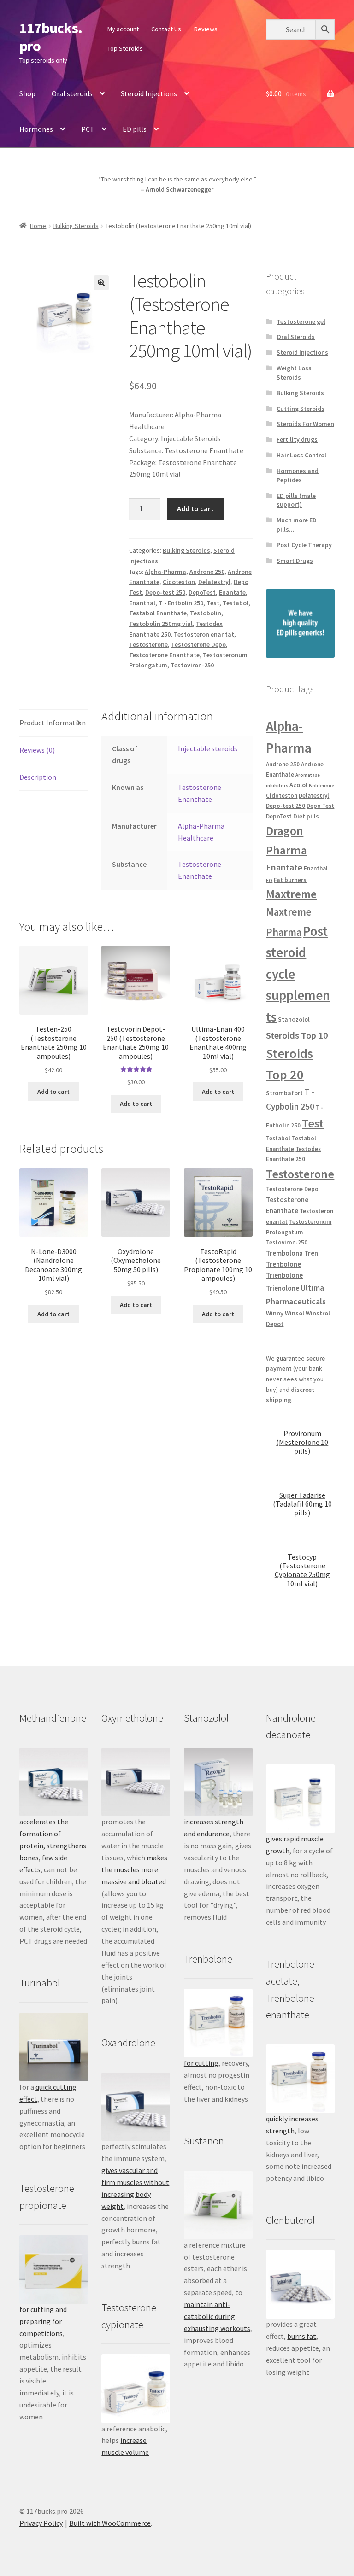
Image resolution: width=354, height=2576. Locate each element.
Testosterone (148, 644)
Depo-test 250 (165, 592)
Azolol (298, 785)
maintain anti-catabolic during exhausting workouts (217, 2316)
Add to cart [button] (53, 1092)
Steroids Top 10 (297, 1035)
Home (38, 226)
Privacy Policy (41, 2523)
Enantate (232, 592)
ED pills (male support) (296, 500)
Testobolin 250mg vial (161, 624)
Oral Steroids (296, 337)
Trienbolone (284, 1275)
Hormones (36, 129)
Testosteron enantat (204, 634)
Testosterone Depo (198, 644)
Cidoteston (179, 582)
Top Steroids (125, 48)
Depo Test (320, 806)
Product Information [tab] (53, 723)
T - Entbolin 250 (181, 603)
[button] (101, 283)
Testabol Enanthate (158, 613)
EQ (269, 880)
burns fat (302, 2336)
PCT (88, 129)
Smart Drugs (295, 561)
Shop (27, 93)
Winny (275, 1313)
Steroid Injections (149, 93)
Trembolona (284, 1253)
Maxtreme (291, 894)
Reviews (206, 29)
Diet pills (306, 816)
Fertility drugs (297, 439)
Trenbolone (283, 1264)
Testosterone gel (301, 321)
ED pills (135, 129)
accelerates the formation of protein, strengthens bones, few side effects (53, 1846)
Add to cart (195, 508)
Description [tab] (38, 777)
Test (213, 603)
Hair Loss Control (301, 455)
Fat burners (290, 880)
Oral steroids (72, 93)
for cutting (201, 2063)
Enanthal (142, 603)
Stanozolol (294, 1019)
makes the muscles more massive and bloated (134, 1869)
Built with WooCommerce (110, 2523)
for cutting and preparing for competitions (43, 2321)
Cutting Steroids (301, 409)
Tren (311, 1253)
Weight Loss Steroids (294, 373)
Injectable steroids (208, 748)
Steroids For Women (305, 424)
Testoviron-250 (192, 665)
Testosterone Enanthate (164, 655)
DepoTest (202, 592)
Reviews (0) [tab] (37, 750)
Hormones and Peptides (298, 475)
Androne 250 (207, 572)
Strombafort (284, 1093)
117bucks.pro (51, 37)
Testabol (236, 603)
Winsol (295, 1313)
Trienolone (283, 1288)
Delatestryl (214, 582)
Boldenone (322, 786)
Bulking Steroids (76, 226)
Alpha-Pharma (165, 572)
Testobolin (206, 613)
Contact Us (166, 29)
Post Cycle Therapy (304, 545)
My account (123, 29)
